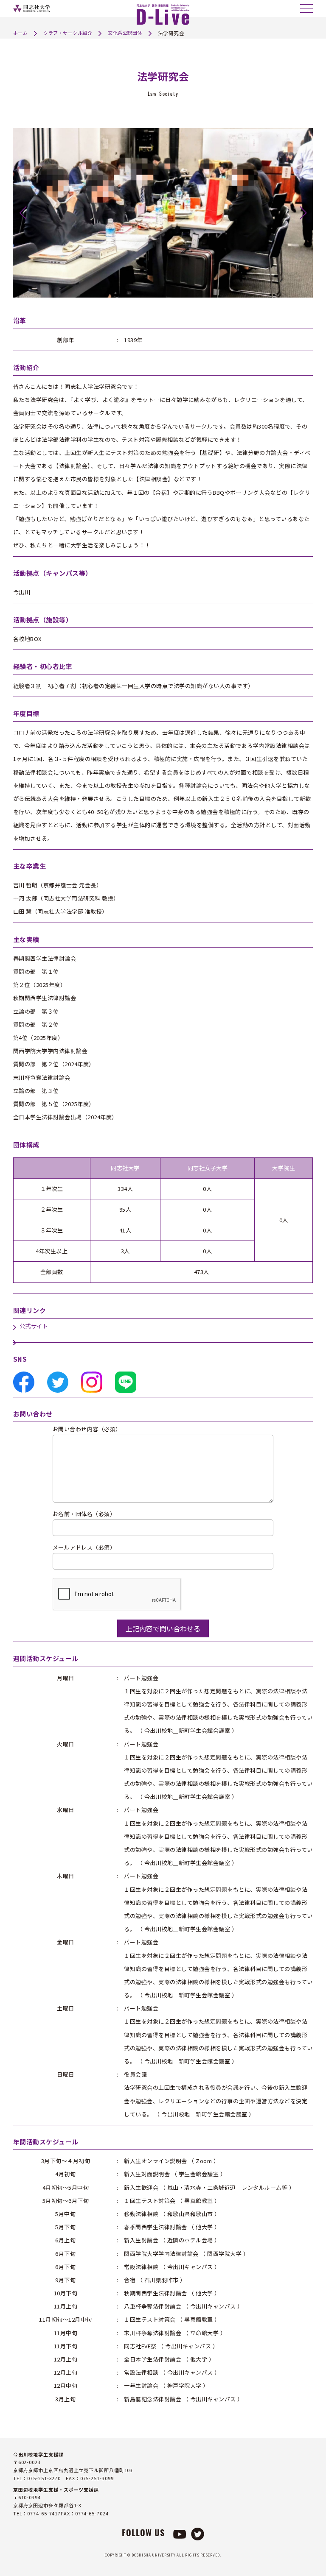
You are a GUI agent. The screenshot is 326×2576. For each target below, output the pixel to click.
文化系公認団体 (125, 33)
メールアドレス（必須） (84, 1548)
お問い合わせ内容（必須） (87, 1429)
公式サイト (34, 1326)
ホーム (21, 33)
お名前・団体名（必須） (84, 1514)
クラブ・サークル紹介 (68, 33)
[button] (23, 213)
